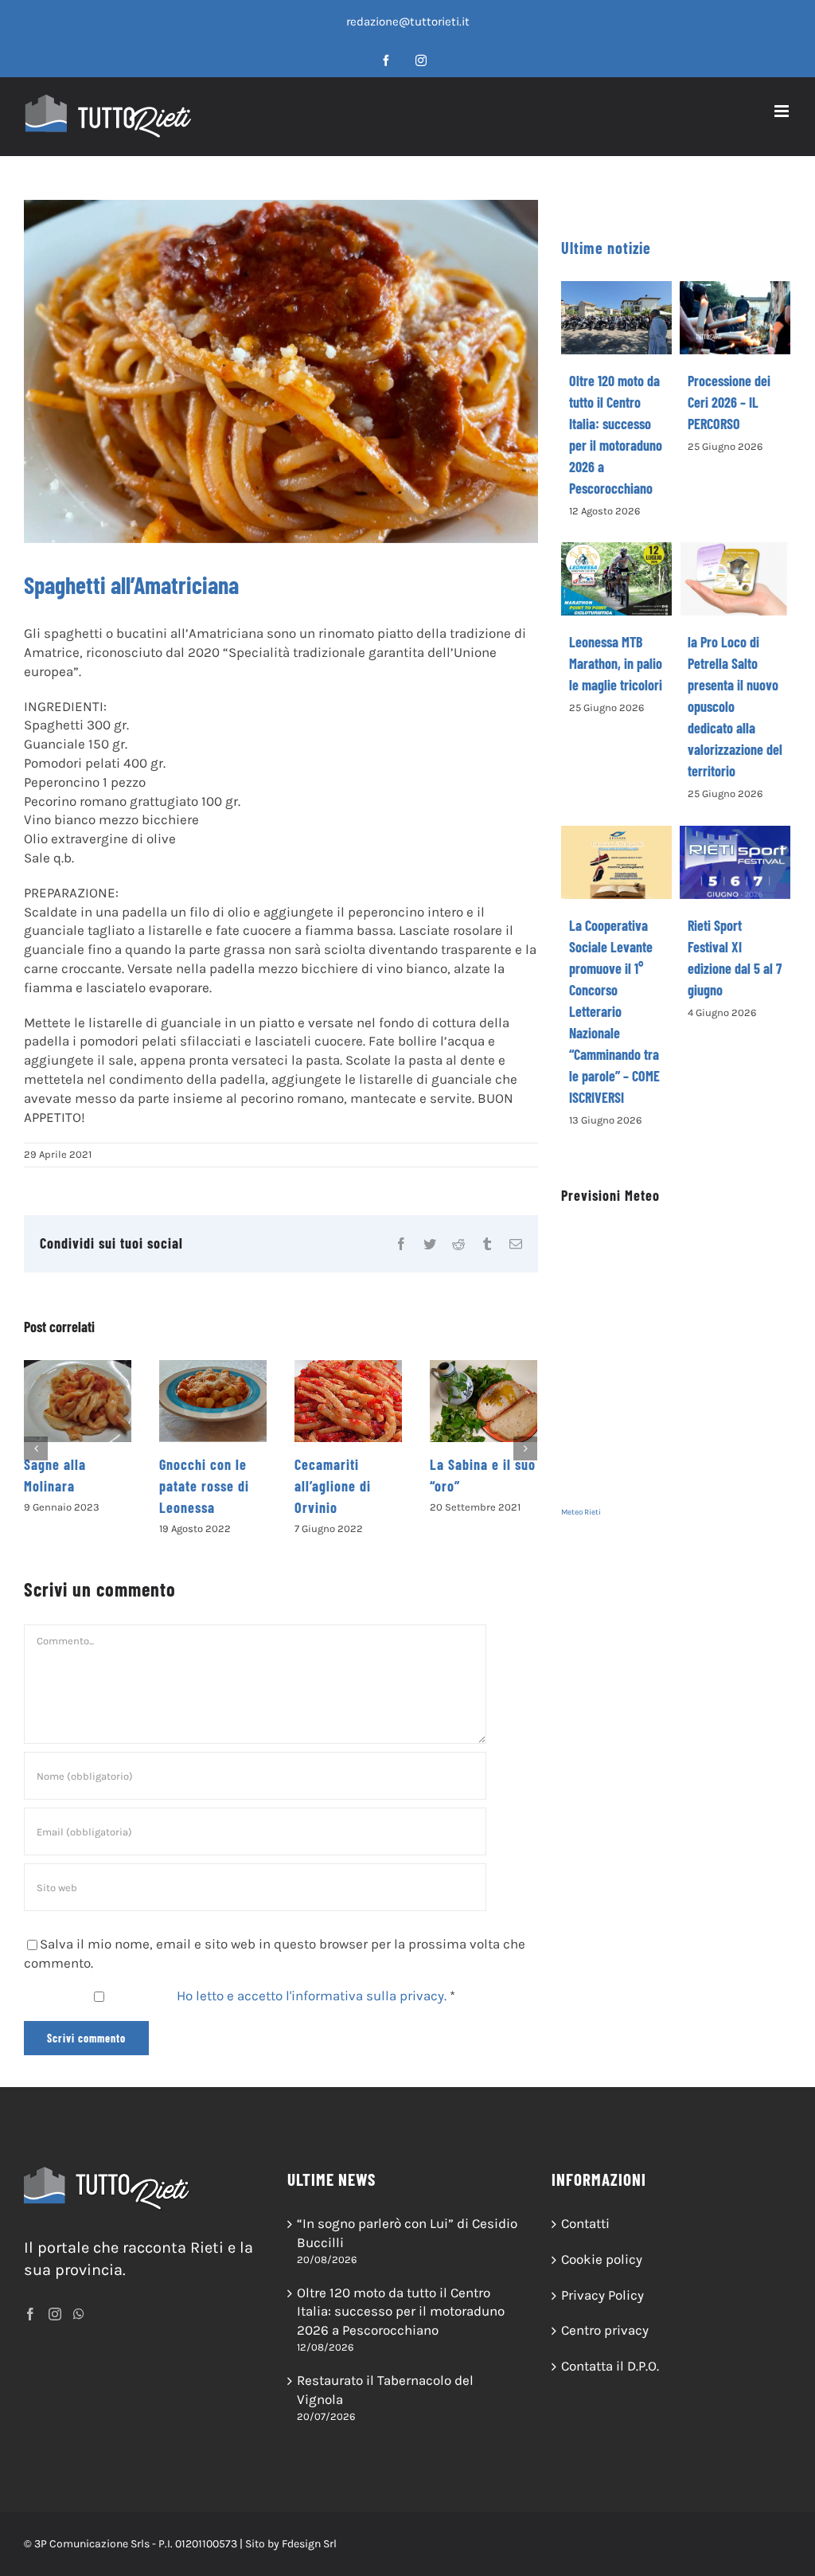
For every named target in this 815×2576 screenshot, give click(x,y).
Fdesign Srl (309, 2544)
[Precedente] (36, 1448)
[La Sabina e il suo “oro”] (348, 1401)
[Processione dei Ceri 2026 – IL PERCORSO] (735, 318)
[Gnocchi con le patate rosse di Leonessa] (78, 1401)
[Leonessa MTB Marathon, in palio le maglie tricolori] (617, 579)
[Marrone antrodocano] (484, 1401)
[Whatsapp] (79, 2314)
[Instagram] (55, 2314)
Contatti (585, 2223)
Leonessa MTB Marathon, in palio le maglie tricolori (616, 663)
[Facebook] (30, 2314)
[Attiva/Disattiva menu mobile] (783, 111)
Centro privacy (605, 2330)
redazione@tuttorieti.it (408, 21)
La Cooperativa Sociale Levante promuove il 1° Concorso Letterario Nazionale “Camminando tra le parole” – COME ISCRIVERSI (614, 1011)
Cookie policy (602, 2259)
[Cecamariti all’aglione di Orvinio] (213, 1401)
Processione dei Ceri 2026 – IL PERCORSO (729, 402)
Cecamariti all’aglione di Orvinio (197, 1486)
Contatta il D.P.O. (610, 2366)
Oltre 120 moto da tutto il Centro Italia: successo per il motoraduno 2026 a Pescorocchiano (401, 2312)
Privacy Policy (602, 2295)
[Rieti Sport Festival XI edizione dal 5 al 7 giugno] (735, 862)
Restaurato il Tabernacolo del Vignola (385, 2390)
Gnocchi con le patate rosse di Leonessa (69, 1486)
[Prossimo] (525, 1448)
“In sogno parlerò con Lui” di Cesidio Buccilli (407, 2233)
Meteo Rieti (581, 1512)
